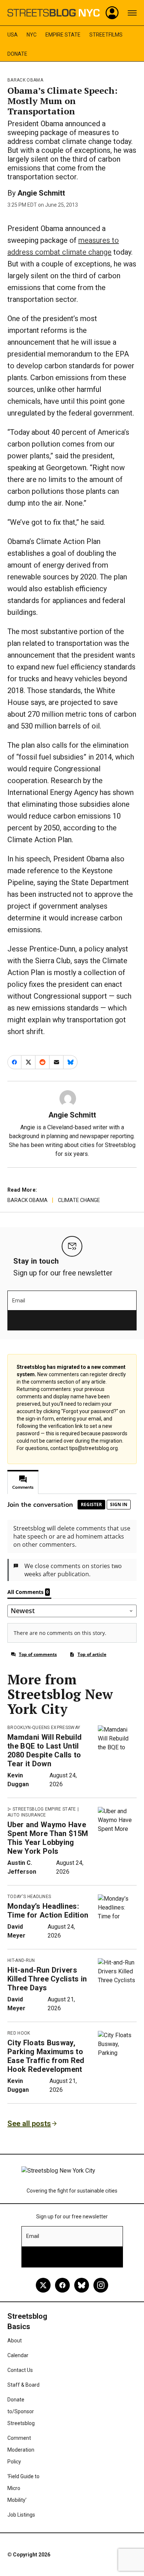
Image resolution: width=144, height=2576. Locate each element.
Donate (17, 54)
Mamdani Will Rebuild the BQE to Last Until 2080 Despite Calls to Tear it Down (44, 1750)
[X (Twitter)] (43, 2285)
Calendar (18, 2355)
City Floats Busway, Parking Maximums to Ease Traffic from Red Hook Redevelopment (46, 2056)
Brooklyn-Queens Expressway (44, 1728)
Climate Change (79, 1200)
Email (19, 1301)
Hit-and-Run (21, 1960)
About (15, 2341)
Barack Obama (25, 80)
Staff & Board (23, 2385)
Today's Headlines (29, 1897)
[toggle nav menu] (132, 13)
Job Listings (21, 2515)
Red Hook (19, 2033)
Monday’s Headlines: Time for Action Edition (48, 1911)
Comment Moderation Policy (21, 2450)
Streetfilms (106, 35)
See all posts (29, 2124)
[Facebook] (62, 2285)
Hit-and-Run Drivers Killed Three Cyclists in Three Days (47, 1979)
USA (13, 35)
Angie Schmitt (41, 193)
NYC (32, 35)
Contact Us (20, 2370)
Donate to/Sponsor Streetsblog (21, 2411)
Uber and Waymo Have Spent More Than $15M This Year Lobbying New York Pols (48, 1838)
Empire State (63, 35)
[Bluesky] (82, 2285)
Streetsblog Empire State (44, 1809)
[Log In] (112, 13)
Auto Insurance (27, 1815)
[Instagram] (101, 2285)
